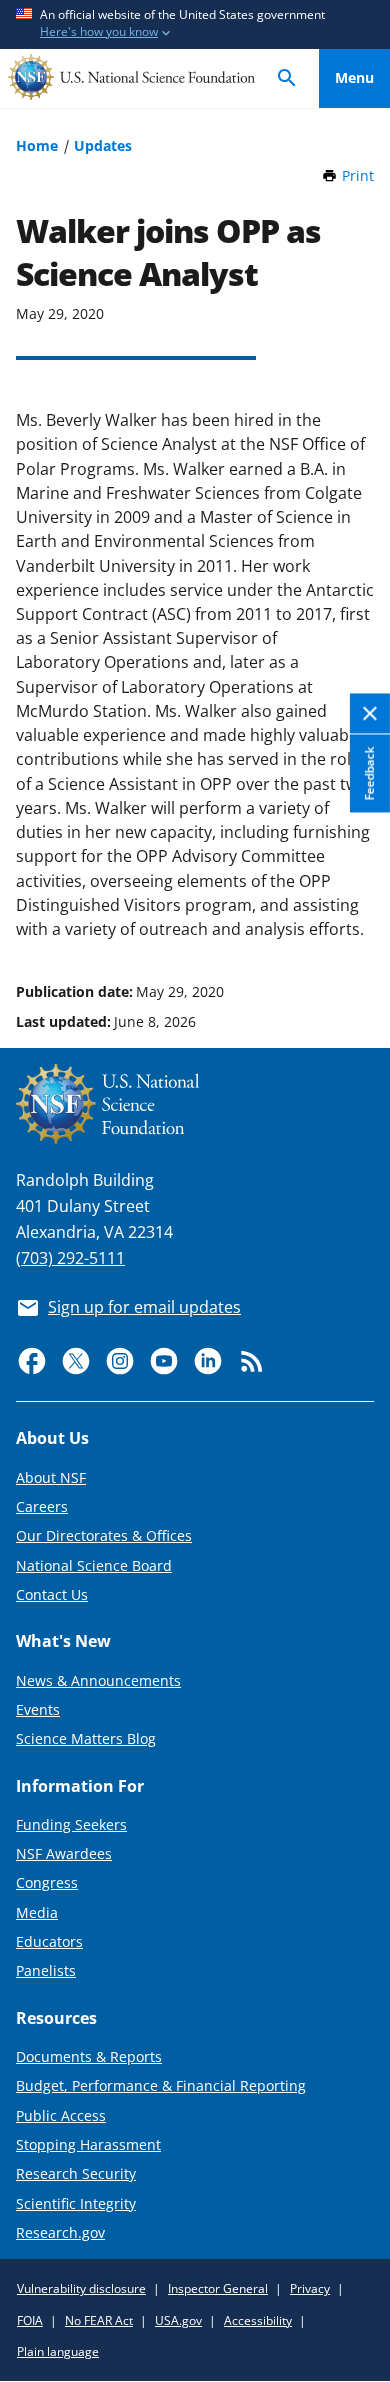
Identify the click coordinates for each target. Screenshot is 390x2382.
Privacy (310, 2288)
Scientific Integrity (76, 2203)
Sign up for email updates (144, 1307)
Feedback (369, 773)
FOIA (30, 2320)
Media (37, 1912)
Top (354, 916)
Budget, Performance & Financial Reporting (161, 2085)
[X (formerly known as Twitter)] (76, 1361)
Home (37, 145)
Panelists (46, 1970)
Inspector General (218, 2288)
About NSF (51, 1477)
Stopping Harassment (88, 2144)
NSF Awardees (64, 1853)
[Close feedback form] (370, 714)
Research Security (76, 2173)
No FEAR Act (99, 2320)
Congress (47, 1882)
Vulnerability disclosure (81, 2288)
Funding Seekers (71, 1824)
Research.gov (60, 2232)
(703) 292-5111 (70, 1258)
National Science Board (94, 1565)
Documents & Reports (89, 2056)
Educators (49, 1941)
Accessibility (258, 2320)
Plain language (58, 2351)
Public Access (61, 2115)
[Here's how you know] (195, 24)
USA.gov (178, 2320)
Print (358, 175)
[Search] (287, 78)
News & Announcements (98, 1680)
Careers (42, 1506)
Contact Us (52, 1594)
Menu (354, 77)
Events (38, 1709)
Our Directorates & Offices (104, 1535)
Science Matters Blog (86, 1738)
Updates (103, 145)
